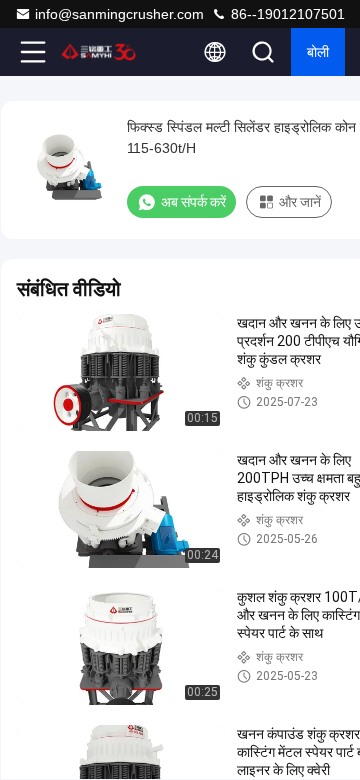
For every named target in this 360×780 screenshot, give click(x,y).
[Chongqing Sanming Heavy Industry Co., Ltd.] (99, 52)
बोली (318, 52)
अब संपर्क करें (193, 202)
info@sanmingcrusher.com (119, 14)
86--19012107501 (286, 14)
